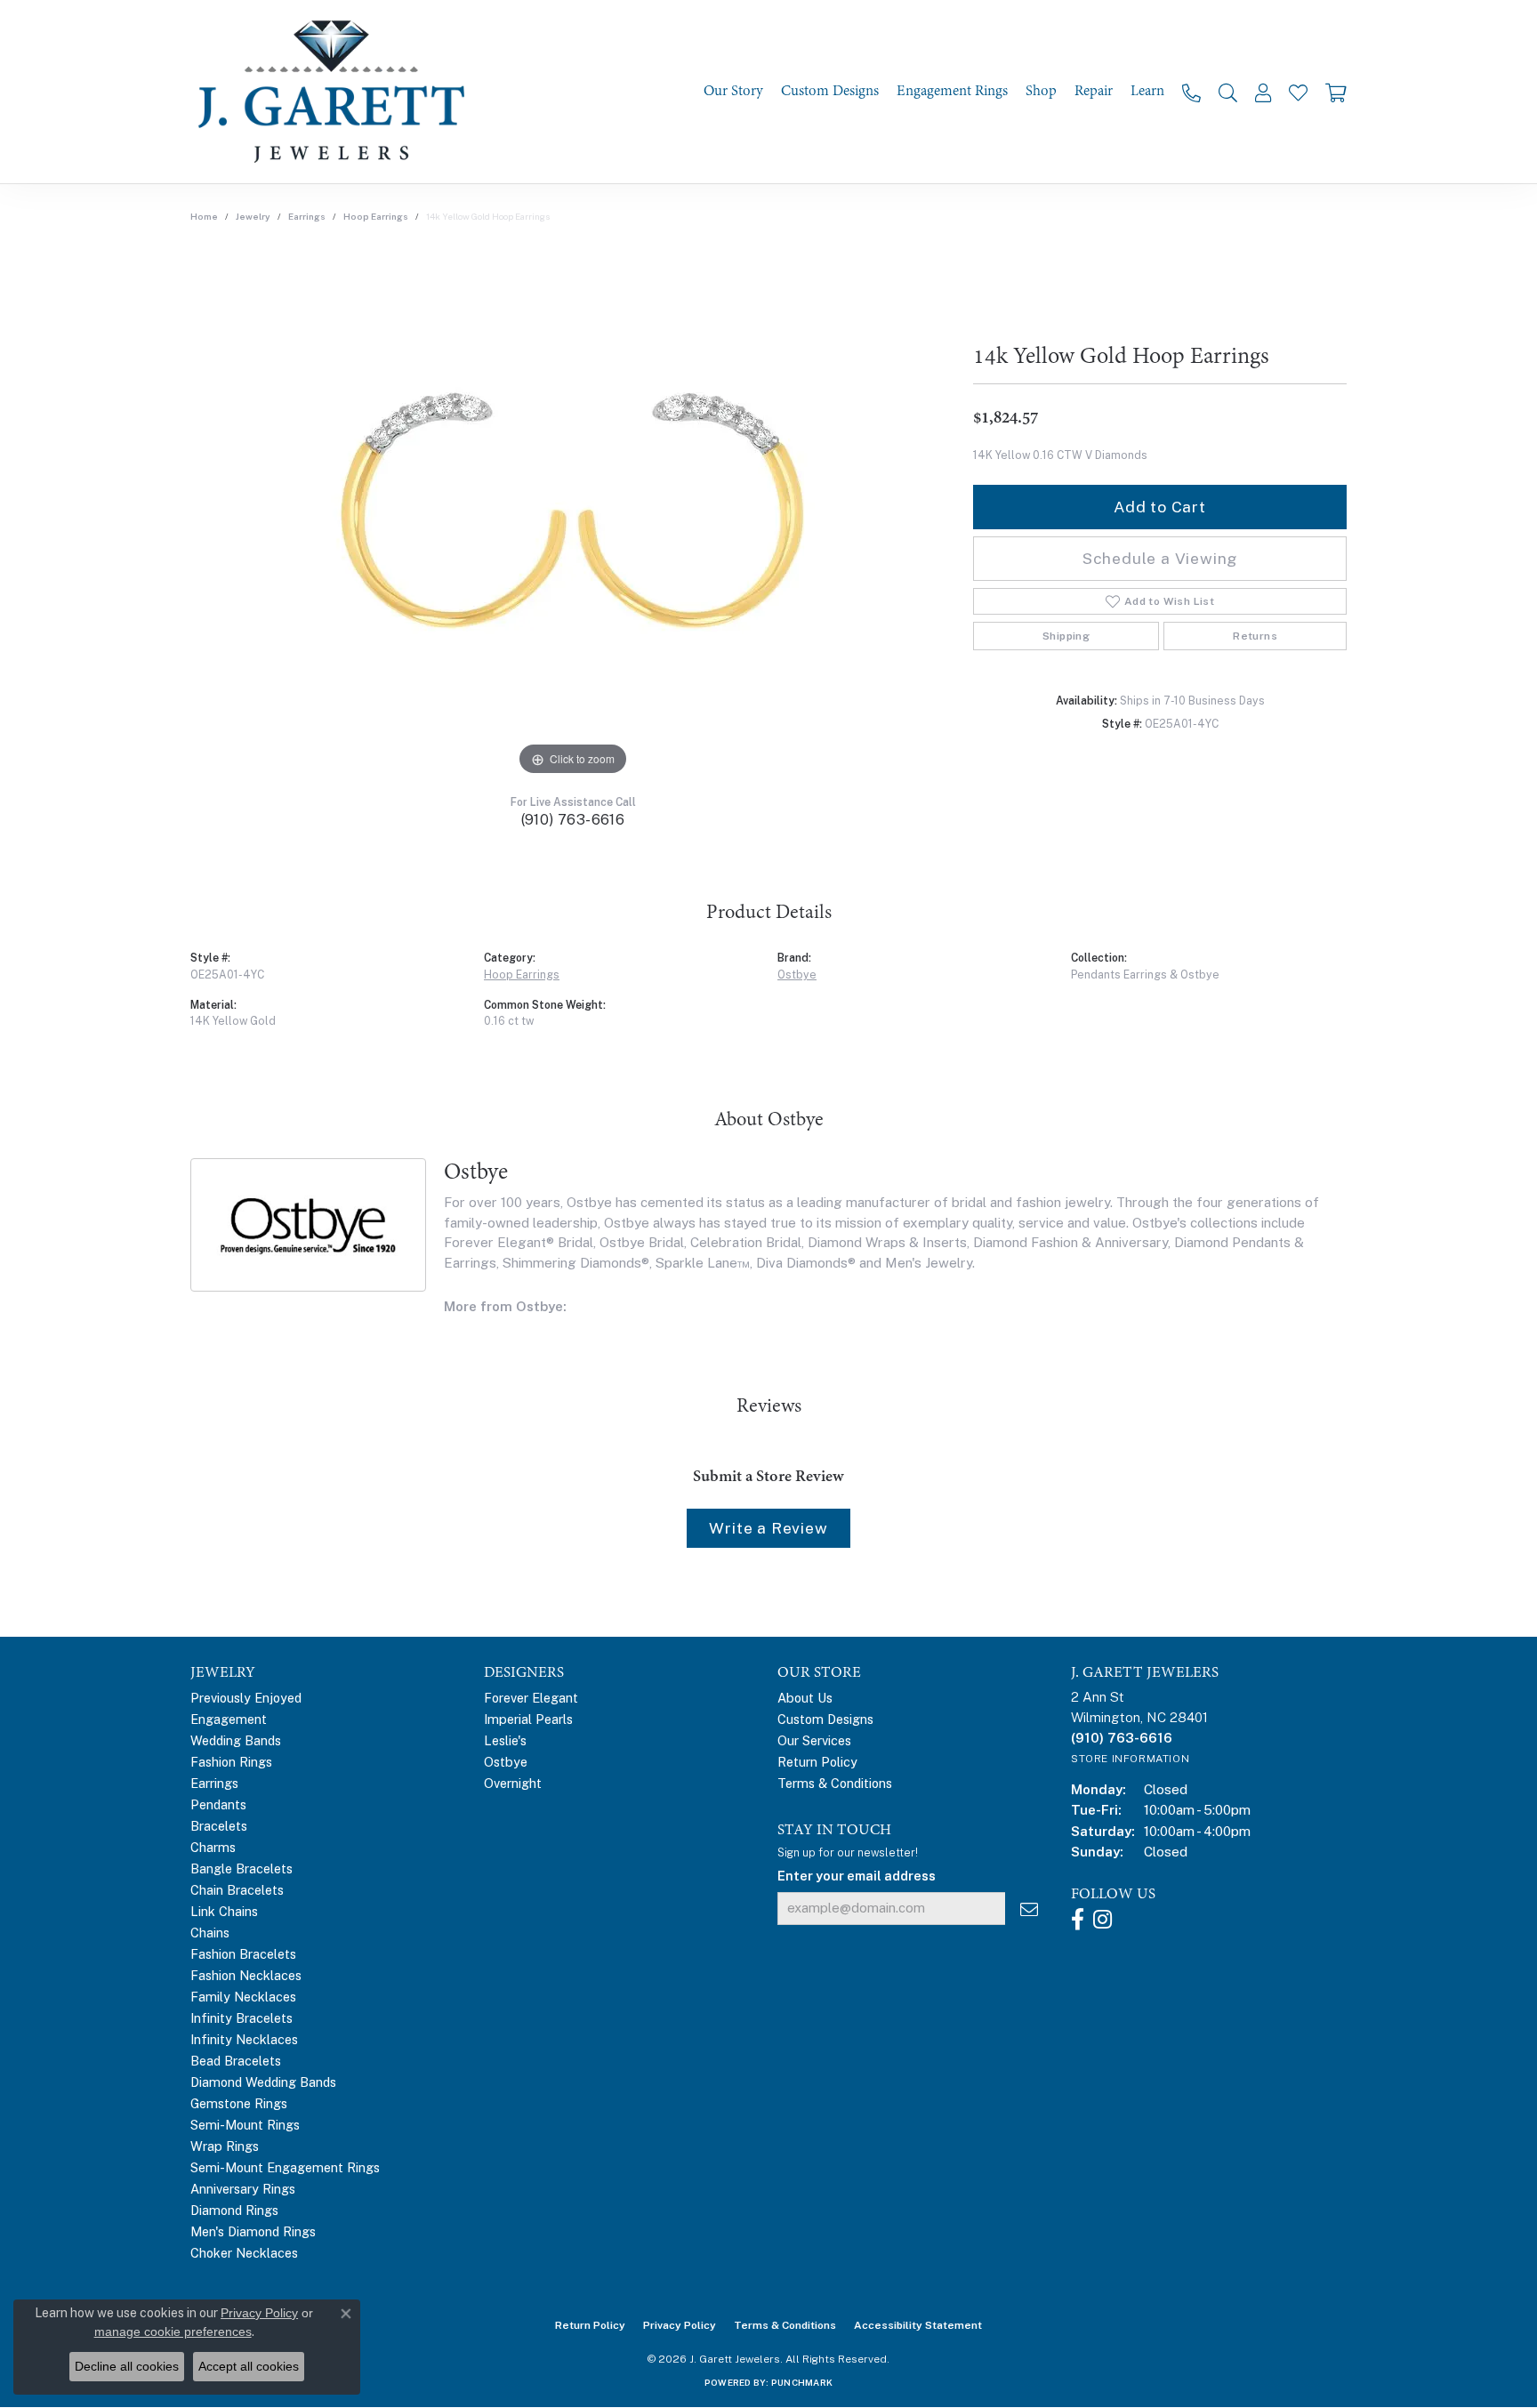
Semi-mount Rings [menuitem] (245, 2125)
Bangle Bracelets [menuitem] (241, 1868)
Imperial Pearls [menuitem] (528, 1719)
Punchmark (802, 2382)
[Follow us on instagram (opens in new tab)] (1102, 1920)
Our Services (814, 1740)
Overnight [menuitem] (513, 1783)
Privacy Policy (680, 2325)
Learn (1147, 91)
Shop (1041, 91)
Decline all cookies (127, 2366)
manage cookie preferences (173, 2331)
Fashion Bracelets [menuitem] (243, 1954)
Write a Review (768, 1528)
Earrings (307, 216)
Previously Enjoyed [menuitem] (246, 1698)
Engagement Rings (952, 91)
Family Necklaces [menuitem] (243, 1997)
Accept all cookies (249, 2366)
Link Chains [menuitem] (224, 1911)
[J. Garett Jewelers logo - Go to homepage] (337, 92)
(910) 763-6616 (573, 820)
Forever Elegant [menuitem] (531, 1698)
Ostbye (797, 974)
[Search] (1228, 92)
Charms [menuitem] (213, 1847)
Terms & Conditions (835, 1783)
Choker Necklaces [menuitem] (244, 2253)
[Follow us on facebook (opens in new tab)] (1078, 1920)
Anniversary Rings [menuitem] (243, 2189)
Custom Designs (830, 91)
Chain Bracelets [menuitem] (237, 1890)
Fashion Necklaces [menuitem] (246, 1975)
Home (204, 216)
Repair (1094, 91)
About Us (805, 1698)
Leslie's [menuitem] (505, 1740)
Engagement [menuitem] (229, 1719)
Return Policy (817, 1762)
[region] (573, 513)
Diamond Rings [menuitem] (234, 2210)
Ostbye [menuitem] (506, 1762)
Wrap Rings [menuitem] (225, 2146)
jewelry (253, 216)
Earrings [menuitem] (214, 1783)
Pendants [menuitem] (218, 1804)
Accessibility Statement (918, 2325)
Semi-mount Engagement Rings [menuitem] (285, 2167)
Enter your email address (857, 1876)
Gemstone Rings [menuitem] (239, 2103)
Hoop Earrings (376, 216)
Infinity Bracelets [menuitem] (241, 2018)
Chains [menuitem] (210, 1933)
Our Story (733, 91)
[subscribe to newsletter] (1029, 1909)
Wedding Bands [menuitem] (236, 1740)
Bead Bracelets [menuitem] (236, 2061)
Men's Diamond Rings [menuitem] (253, 2231)
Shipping (1066, 636)
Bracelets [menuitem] (219, 1826)
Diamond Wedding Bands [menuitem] (263, 2082)
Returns (1255, 636)
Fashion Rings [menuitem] (231, 1762)
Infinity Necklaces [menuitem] (244, 2039)
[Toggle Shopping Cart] (1336, 92)
